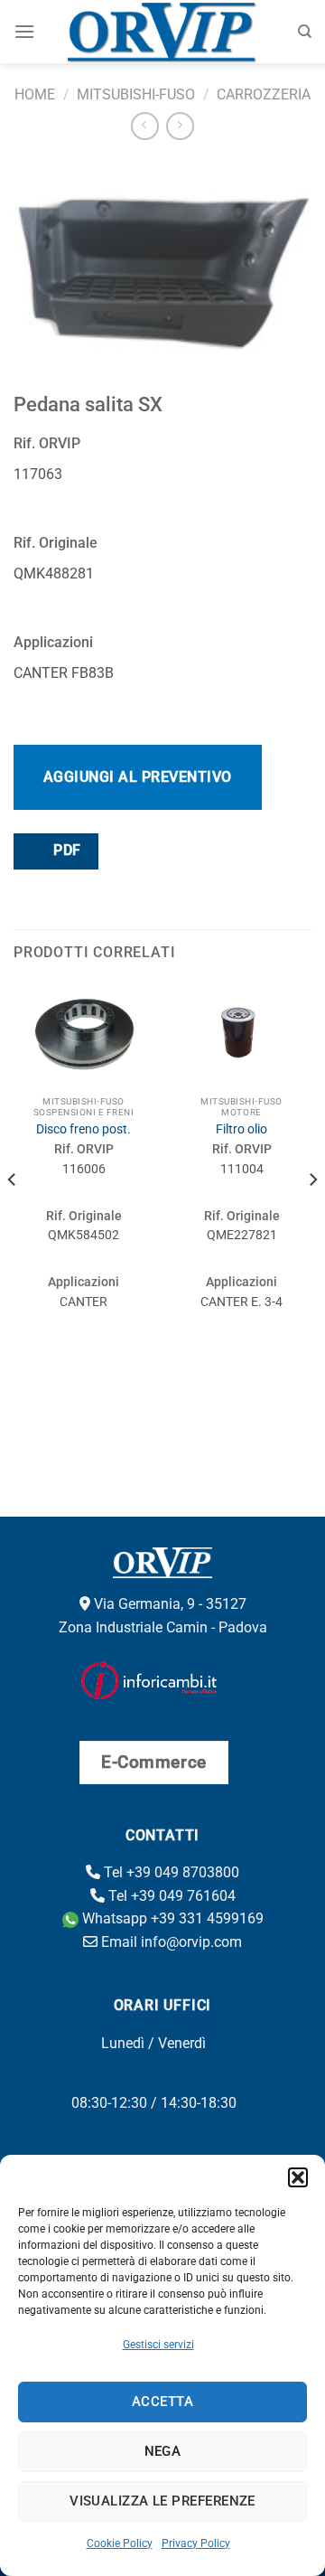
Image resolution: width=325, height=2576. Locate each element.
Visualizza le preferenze (162, 2501)
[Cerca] (305, 32)
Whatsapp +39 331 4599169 (171, 1918)
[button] (298, 2177)
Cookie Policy (120, 2543)
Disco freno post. (84, 1129)
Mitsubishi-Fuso (136, 94)
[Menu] (24, 31)
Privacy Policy (196, 2543)
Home (35, 94)
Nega (163, 2451)
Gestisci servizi (158, 2345)
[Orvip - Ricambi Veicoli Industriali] (163, 32)
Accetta (162, 2402)
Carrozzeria (264, 94)
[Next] (312, 1216)
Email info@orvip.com (170, 1942)
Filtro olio (241, 1129)
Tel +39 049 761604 (170, 1896)
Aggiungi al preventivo (138, 777)
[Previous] (13, 1216)
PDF (65, 851)
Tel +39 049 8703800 (170, 1872)
